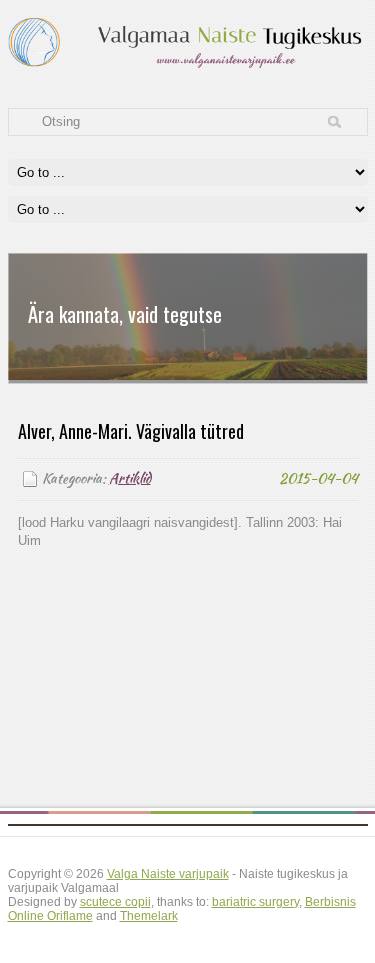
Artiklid (130, 479)
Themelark (149, 916)
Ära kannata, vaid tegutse (125, 314)
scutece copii (115, 902)
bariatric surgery (255, 902)
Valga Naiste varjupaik (168, 874)
